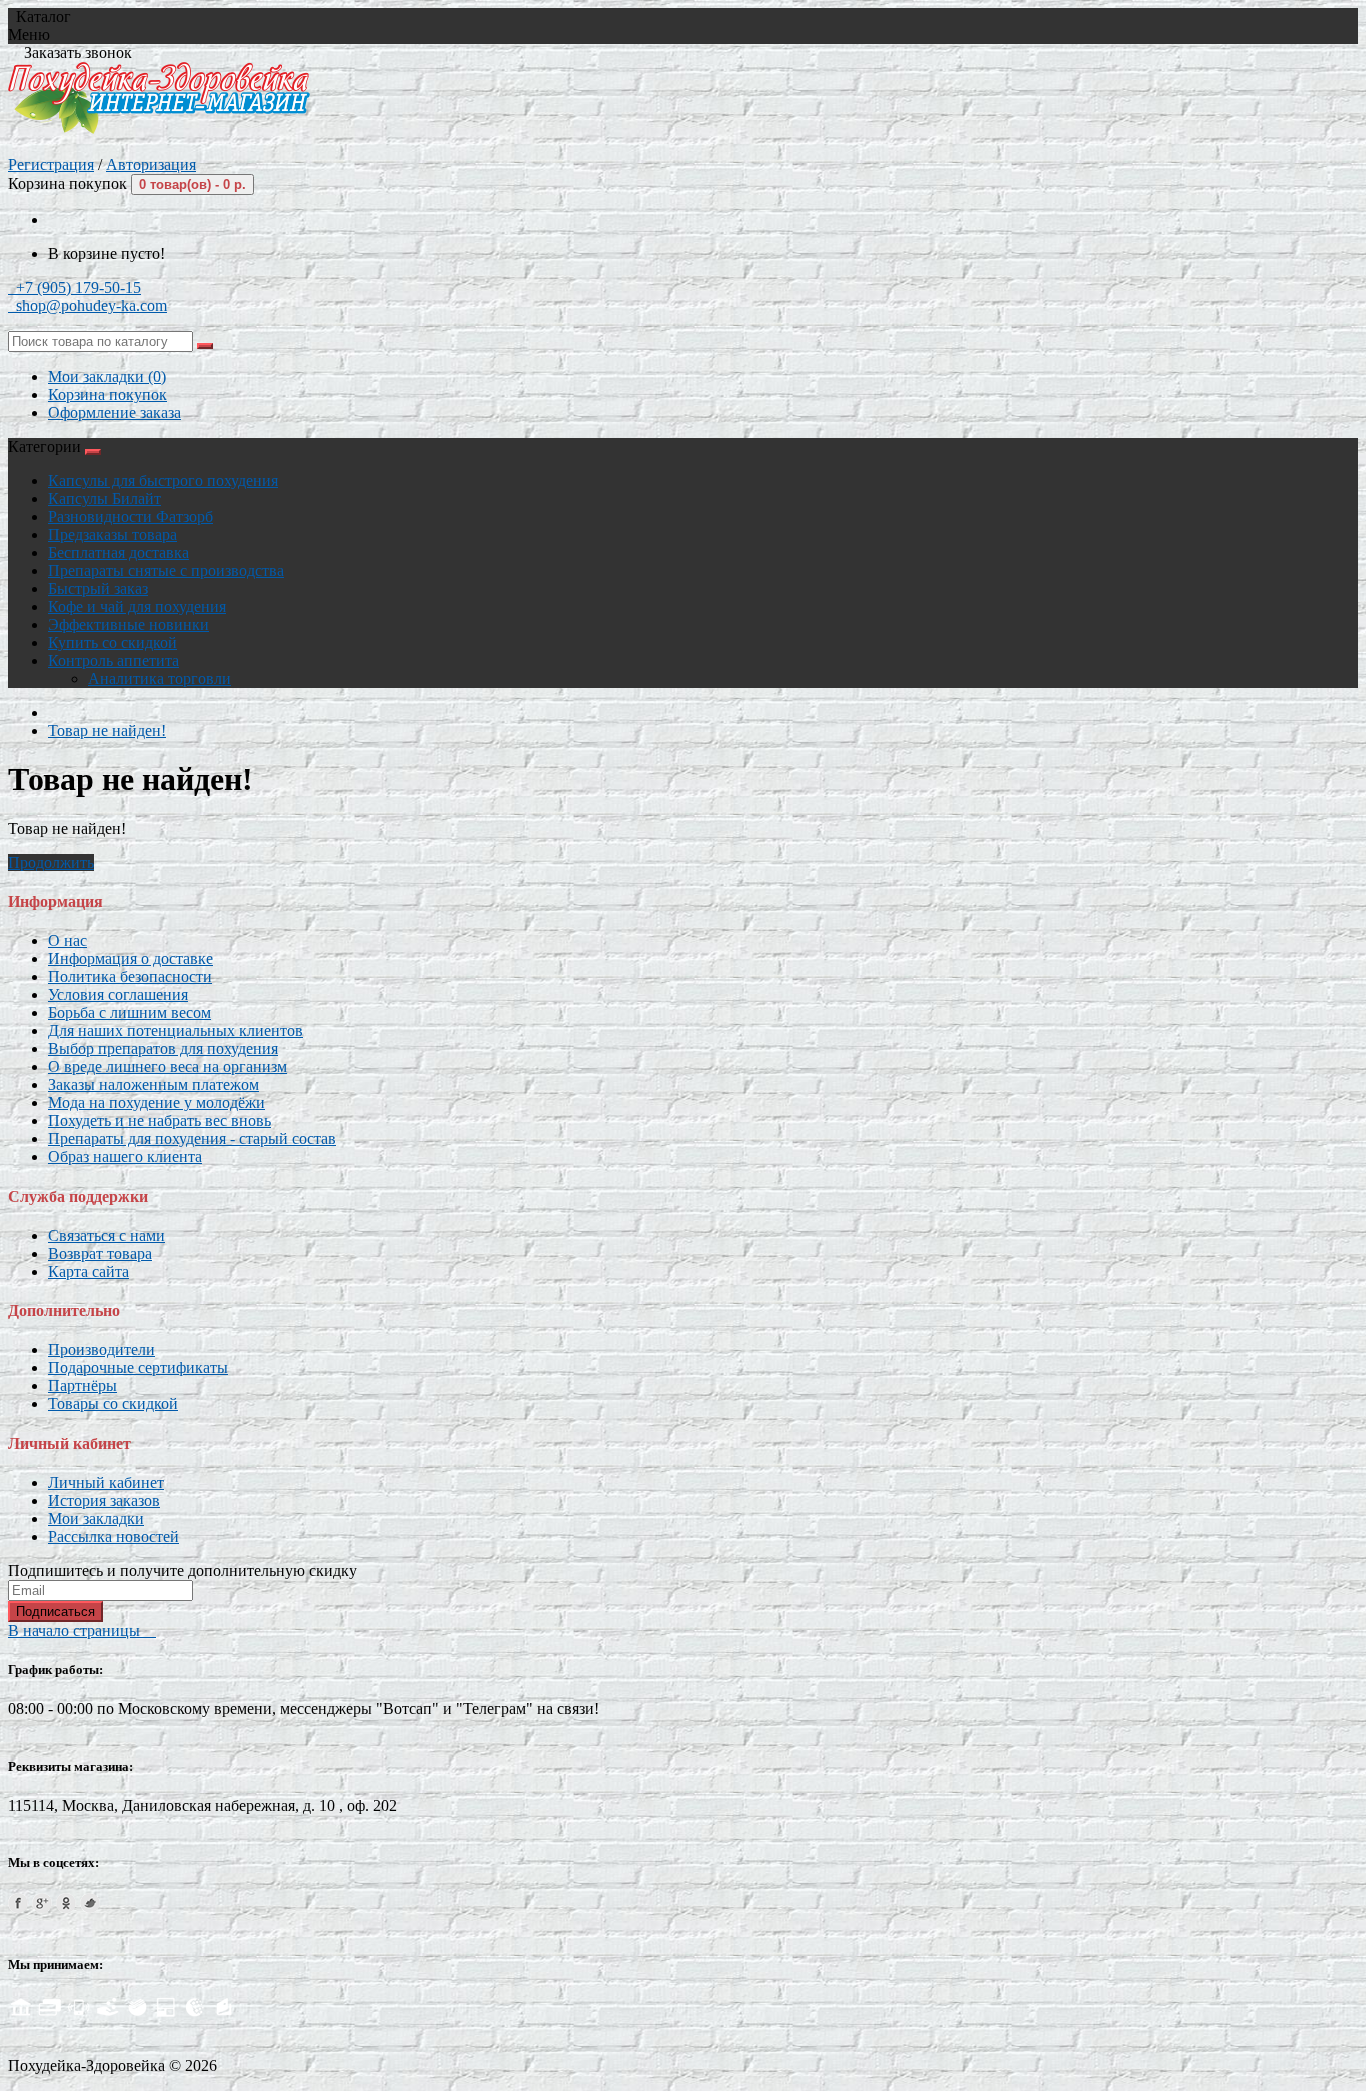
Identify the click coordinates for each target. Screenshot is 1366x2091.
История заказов (104, 1500)
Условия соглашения (118, 994)
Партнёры (82, 1385)
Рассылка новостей (113, 1536)
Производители (101, 1349)
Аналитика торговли (159, 678)
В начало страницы (82, 1630)
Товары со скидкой (113, 1403)
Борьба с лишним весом (129, 1012)
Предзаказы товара (112, 534)
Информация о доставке (130, 958)
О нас (67, 940)
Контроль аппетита (113, 660)
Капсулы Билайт (104, 498)
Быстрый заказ (98, 588)
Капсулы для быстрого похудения (163, 480)
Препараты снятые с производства (166, 570)
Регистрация (51, 164)
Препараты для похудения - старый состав (192, 1138)
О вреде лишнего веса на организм (167, 1066)
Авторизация (151, 164)
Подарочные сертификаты (138, 1367)
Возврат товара (100, 1253)
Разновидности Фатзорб (130, 516)
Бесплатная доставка (118, 552)
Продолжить (51, 862)
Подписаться (55, 1611)
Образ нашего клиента (125, 1156)
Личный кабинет (106, 1482)
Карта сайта (88, 1271)
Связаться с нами (106, 1235)
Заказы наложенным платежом (153, 1084)
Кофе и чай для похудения (137, 606)
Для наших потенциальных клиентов (175, 1030)
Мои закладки (96, 1518)
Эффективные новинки (128, 624)
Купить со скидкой (112, 642)
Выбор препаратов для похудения (163, 1048)
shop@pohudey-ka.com (87, 305)
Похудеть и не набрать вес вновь (159, 1120)
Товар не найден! (107, 730)
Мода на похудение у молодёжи (156, 1102)
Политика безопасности (130, 976)
